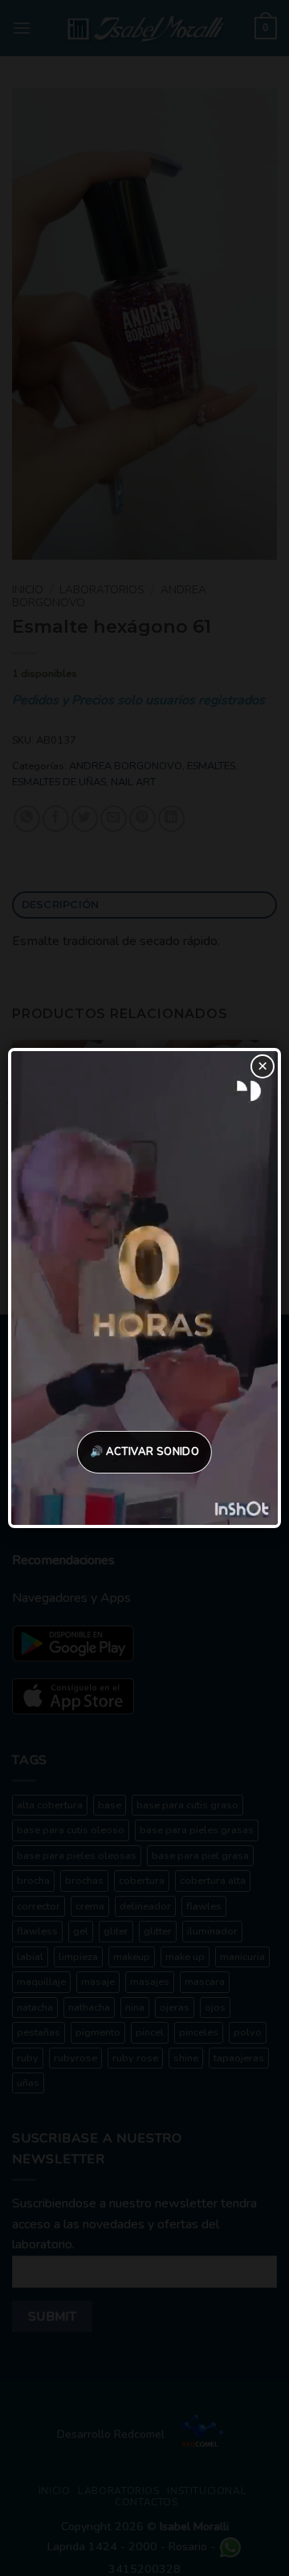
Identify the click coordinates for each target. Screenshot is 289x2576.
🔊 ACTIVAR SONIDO (144, 1452)
